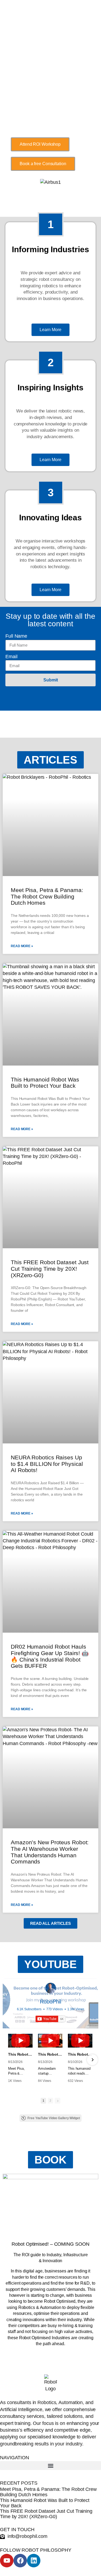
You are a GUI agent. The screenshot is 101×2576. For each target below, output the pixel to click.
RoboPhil (50, 2002)
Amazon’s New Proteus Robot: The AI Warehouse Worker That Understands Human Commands (50, 1852)
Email (11, 657)
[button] (50, 760)
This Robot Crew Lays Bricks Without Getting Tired (20, 2054)
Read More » (22, 946)
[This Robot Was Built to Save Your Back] (80, 2041)
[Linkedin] (34, 2561)
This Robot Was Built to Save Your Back (80, 2054)
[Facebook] (20, 2561)
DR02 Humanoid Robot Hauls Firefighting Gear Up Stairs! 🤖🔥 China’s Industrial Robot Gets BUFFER (50, 1656)
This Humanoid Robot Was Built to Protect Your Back (45, 1083)
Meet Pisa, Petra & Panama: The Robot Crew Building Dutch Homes (47, 896)
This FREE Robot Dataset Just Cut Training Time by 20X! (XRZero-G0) (50, 1269)
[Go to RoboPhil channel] (51, 1988)
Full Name (16, 636)
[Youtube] (7, 2561)
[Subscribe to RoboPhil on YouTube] (50, 2019)
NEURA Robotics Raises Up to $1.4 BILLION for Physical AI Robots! (47, 1464)
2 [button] (50, 2101)
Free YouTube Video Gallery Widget (54, 2118)
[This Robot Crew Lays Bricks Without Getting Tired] (20, 2041)
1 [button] (43, 2101)
